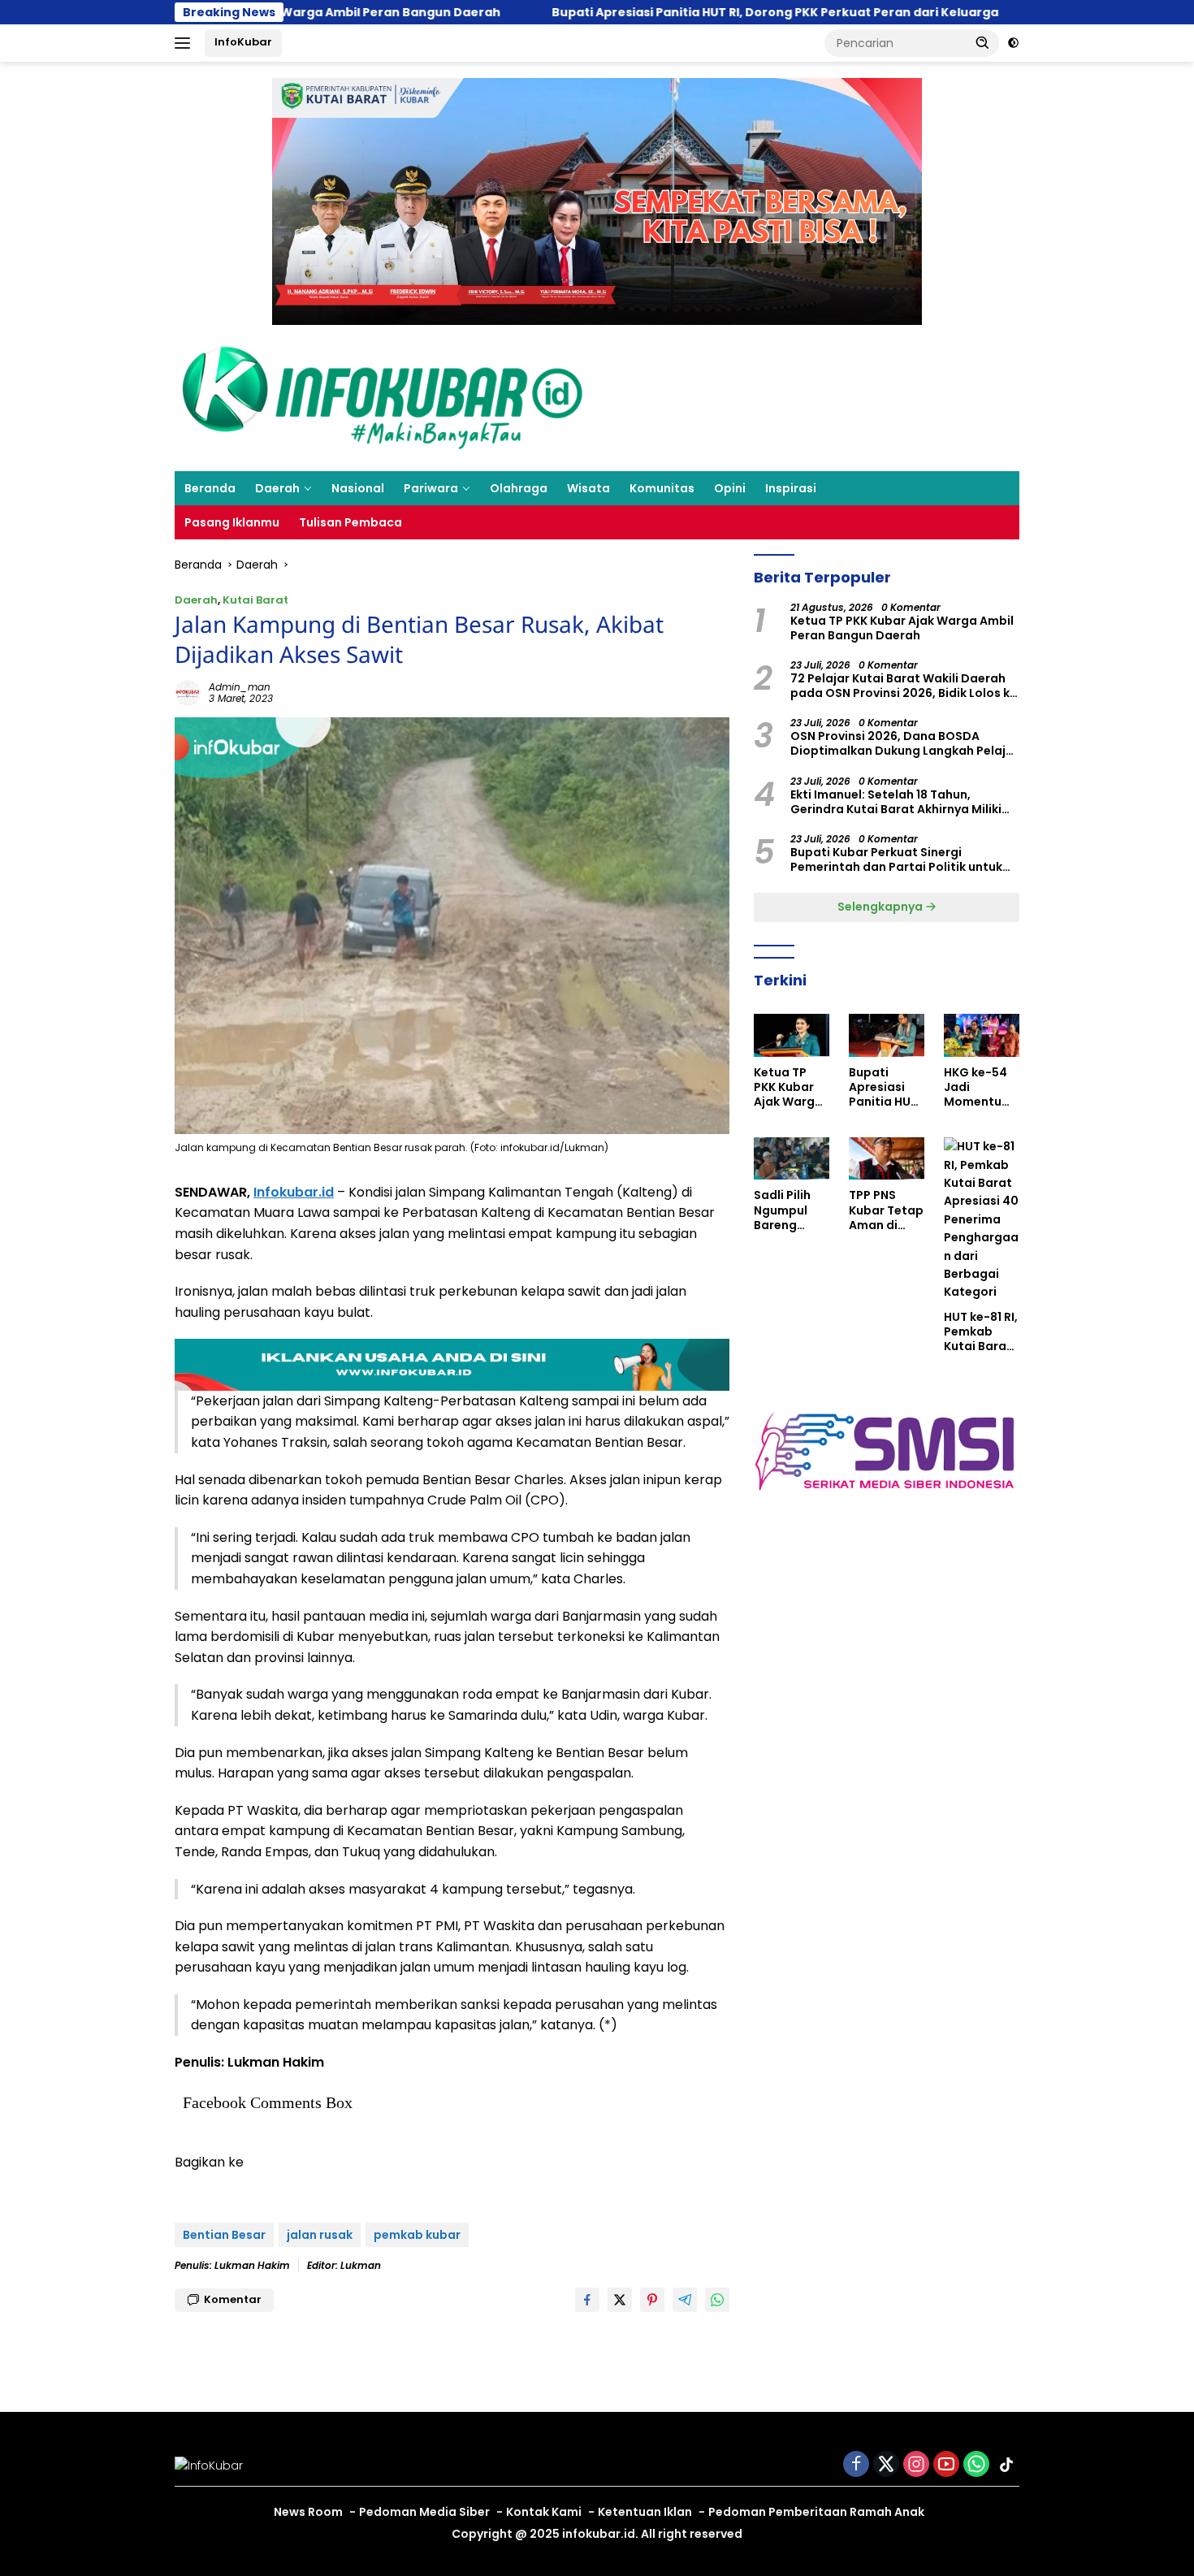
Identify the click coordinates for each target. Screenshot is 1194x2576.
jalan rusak (320, 2235)
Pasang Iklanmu (232, 522)
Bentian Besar (224, 2235)
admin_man (240, 687)
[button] (983, 42)
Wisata (588, 488)
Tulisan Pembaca (350, 522)
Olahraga (519, 488)
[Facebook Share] (587, 2300)
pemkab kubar (417, 2235)
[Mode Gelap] (1013, 43)
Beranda (210, 488)
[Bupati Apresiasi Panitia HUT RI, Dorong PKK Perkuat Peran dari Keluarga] (887, 1035)
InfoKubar (243, 42)
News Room (308, 2512)
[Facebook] (856, 2465)
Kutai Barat (255, 600)
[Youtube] (946, 2465)
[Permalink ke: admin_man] (188, 692)
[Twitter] (886, 2465)
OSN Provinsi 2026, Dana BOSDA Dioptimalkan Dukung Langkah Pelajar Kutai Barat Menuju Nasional (904, 743)
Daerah (277, 488)
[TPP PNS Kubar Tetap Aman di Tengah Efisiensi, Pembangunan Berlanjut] (887, 1158)
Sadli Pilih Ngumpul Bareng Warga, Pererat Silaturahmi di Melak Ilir (789, 1210)
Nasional (358, 488)
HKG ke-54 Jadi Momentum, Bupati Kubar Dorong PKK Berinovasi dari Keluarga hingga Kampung (980, 1087)
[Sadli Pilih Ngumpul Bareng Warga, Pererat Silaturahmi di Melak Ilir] (792, 1158)
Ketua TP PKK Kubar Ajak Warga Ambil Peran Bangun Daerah (902, 628)
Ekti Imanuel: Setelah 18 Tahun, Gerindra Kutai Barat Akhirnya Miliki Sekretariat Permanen (896, 802)
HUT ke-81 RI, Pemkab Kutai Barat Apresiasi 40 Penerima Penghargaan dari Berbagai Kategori (981, 1332)
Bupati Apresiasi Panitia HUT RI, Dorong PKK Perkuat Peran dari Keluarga (574, 12)
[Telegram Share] (685, 2300)
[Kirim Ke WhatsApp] (717, 2300)
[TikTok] (1006, 2465)
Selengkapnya (881, 907)
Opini (730, 488)
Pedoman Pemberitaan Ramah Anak (816, 2512)
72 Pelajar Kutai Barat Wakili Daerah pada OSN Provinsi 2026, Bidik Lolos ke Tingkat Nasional (904, 686)
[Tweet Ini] (620, 2300)
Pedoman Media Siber (424, 2512)
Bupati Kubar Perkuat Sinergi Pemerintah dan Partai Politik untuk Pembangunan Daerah (896, 859)
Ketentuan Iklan (645, 2512)
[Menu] (186, 43)
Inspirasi (791, 488)
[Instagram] (916, 2465)
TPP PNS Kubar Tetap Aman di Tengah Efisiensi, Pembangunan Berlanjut (886, 1210)
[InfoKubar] (383, 397)
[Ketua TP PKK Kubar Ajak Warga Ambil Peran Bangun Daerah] (792, 1035)
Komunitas (662, 488)
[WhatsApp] (976, 2465)
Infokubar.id (294, 1192)
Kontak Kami (544, 2512)
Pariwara (431, 488)
